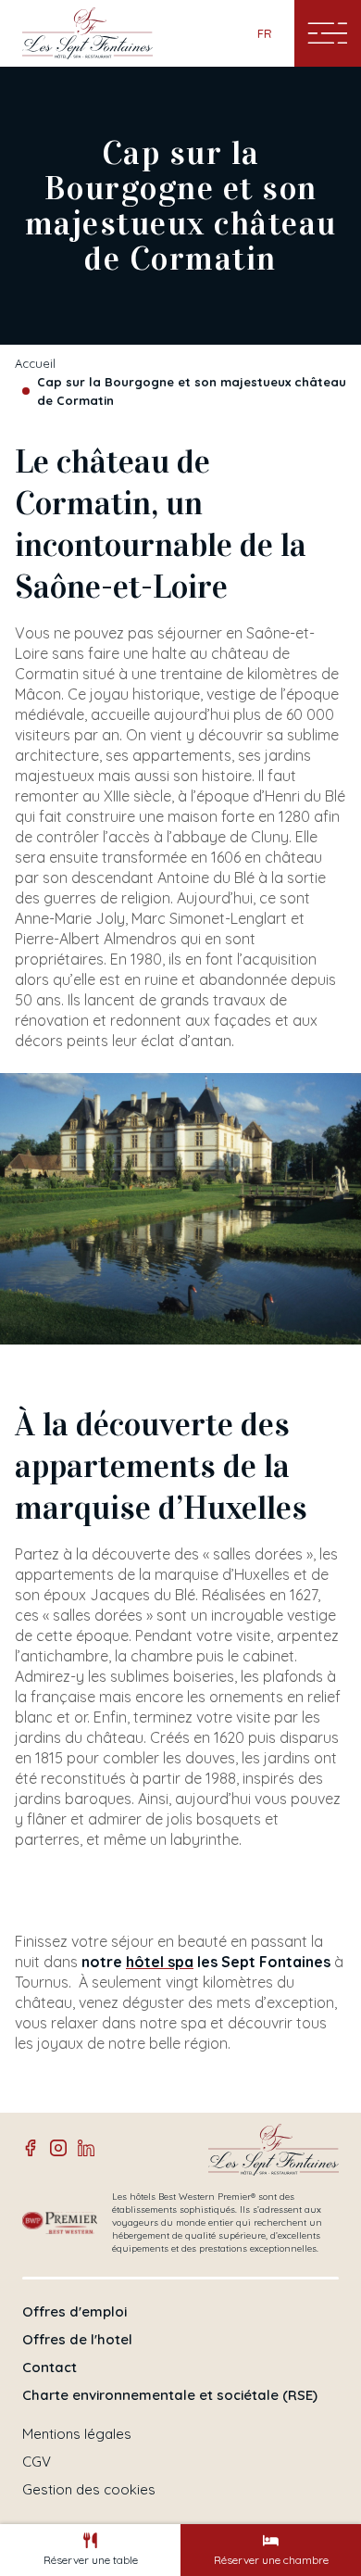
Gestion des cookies (89, 2490)
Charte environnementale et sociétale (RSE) (170, 2395)
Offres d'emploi (75, 2312)
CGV (37, 2462)
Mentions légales (77, 2434)
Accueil (35, 363)
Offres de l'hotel (77, 2340)
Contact (50, 2368)
